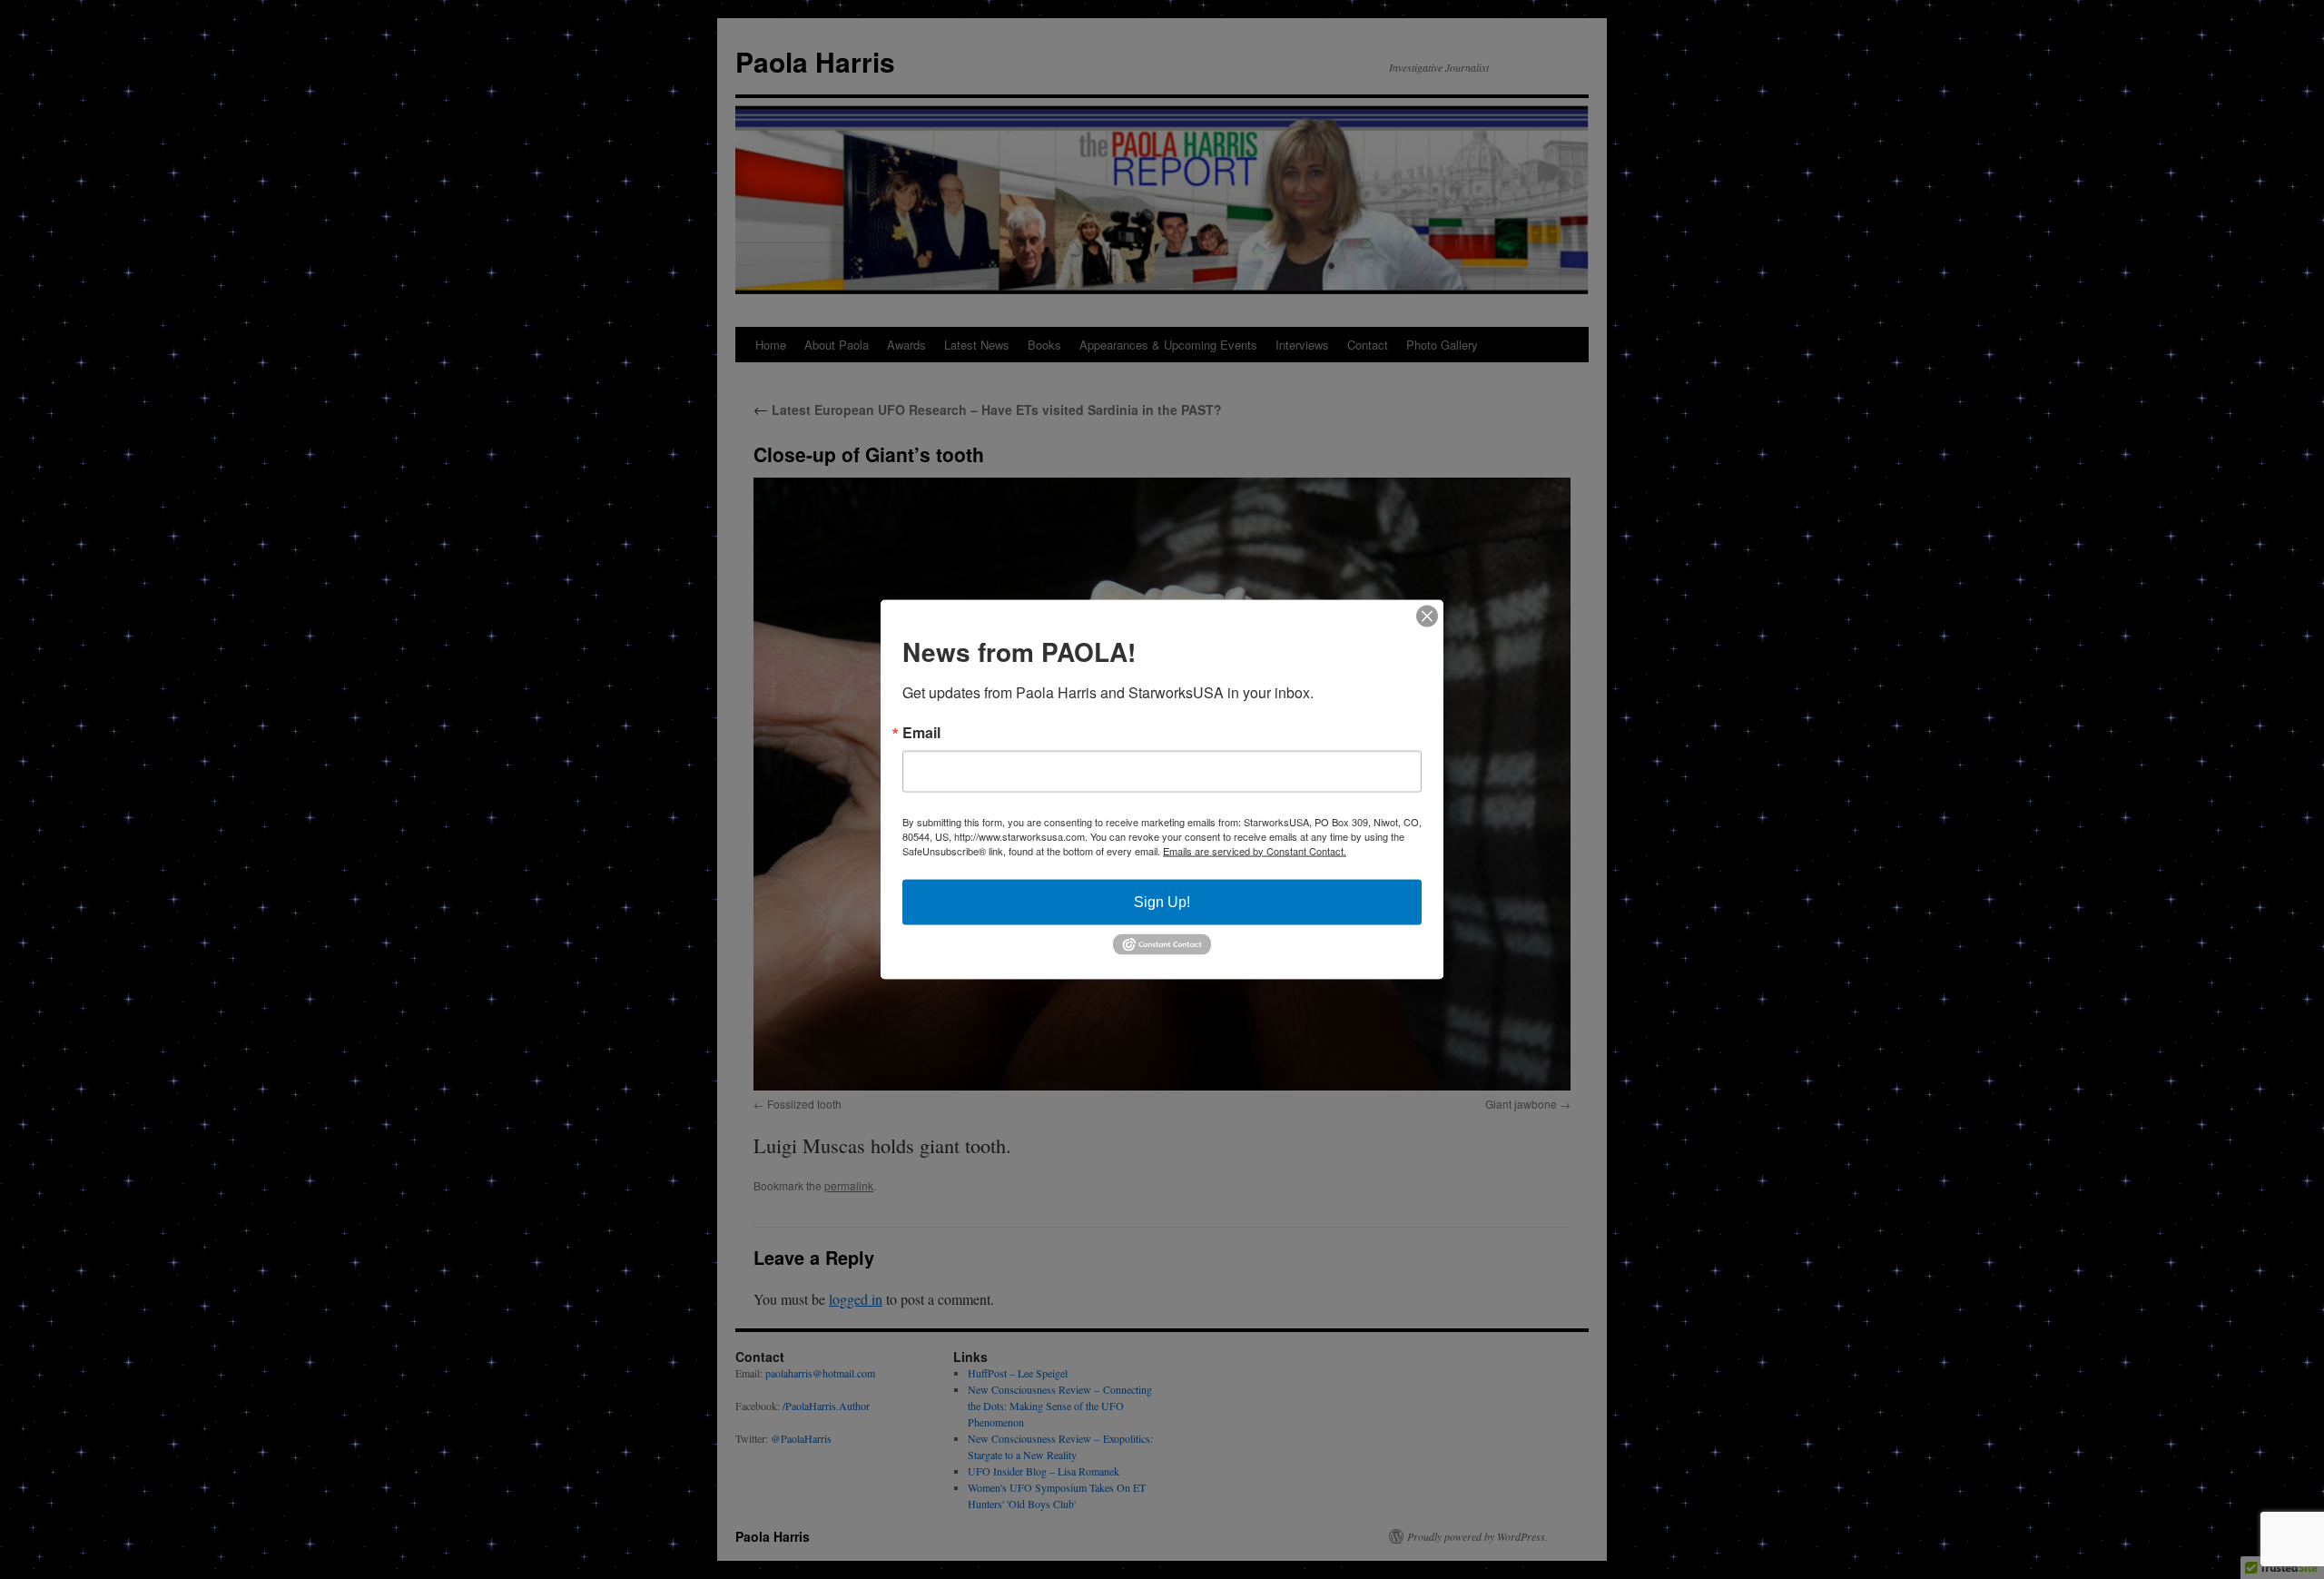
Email (921, 732)
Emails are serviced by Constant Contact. (1255, 850)
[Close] (1427, 616)
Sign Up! (1162, 901)
